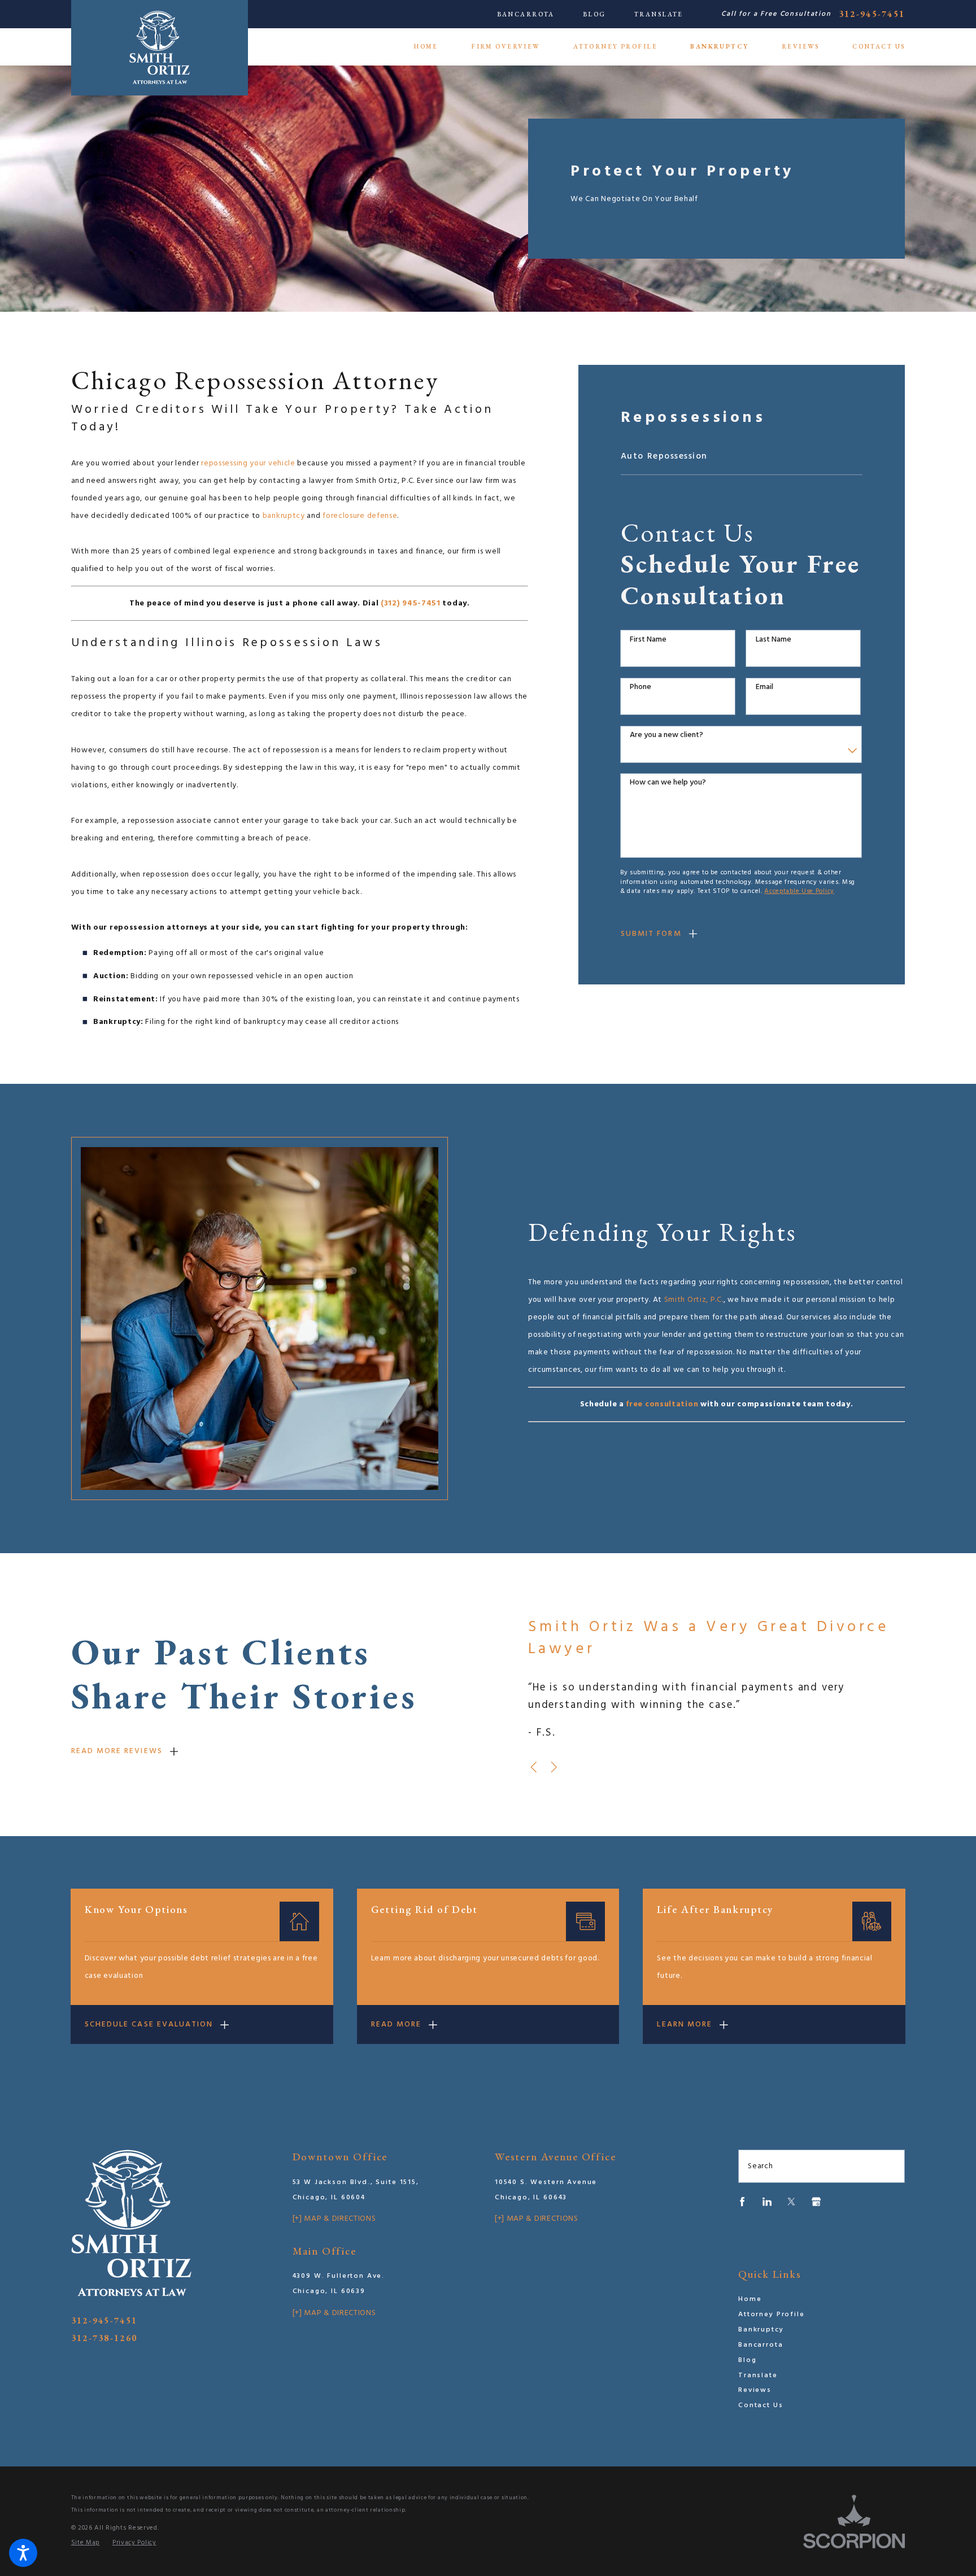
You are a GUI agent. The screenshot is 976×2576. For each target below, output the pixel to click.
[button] (23, 2553)
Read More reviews (117, 1751)
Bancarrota (526, 14)
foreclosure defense (360, 516)
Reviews (755, 2390)
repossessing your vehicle (248, 463)
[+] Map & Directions (334, 2219)
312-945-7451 (872, 14)
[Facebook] (742, 2202)
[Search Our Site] (891, 2167)
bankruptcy (284, 516)
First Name (648, 640)
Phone (640, 688)
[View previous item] (533, 1767)
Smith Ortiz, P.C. (694, 1300)
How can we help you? (668, 783)
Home (750, 2299)
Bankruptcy (761, 2330)
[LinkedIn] (767, 2202)
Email (764, 688)
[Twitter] (791, 2202)
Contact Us (761, 2405)
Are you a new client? (666, 736)
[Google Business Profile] (816, 2202)
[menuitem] (434, 47)
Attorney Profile (772, 2315)
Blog (594, 14)
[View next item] (554, 1767)
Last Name (774, 640)
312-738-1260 (104, 2338)
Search (760, 2166)
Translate (659, 14)
